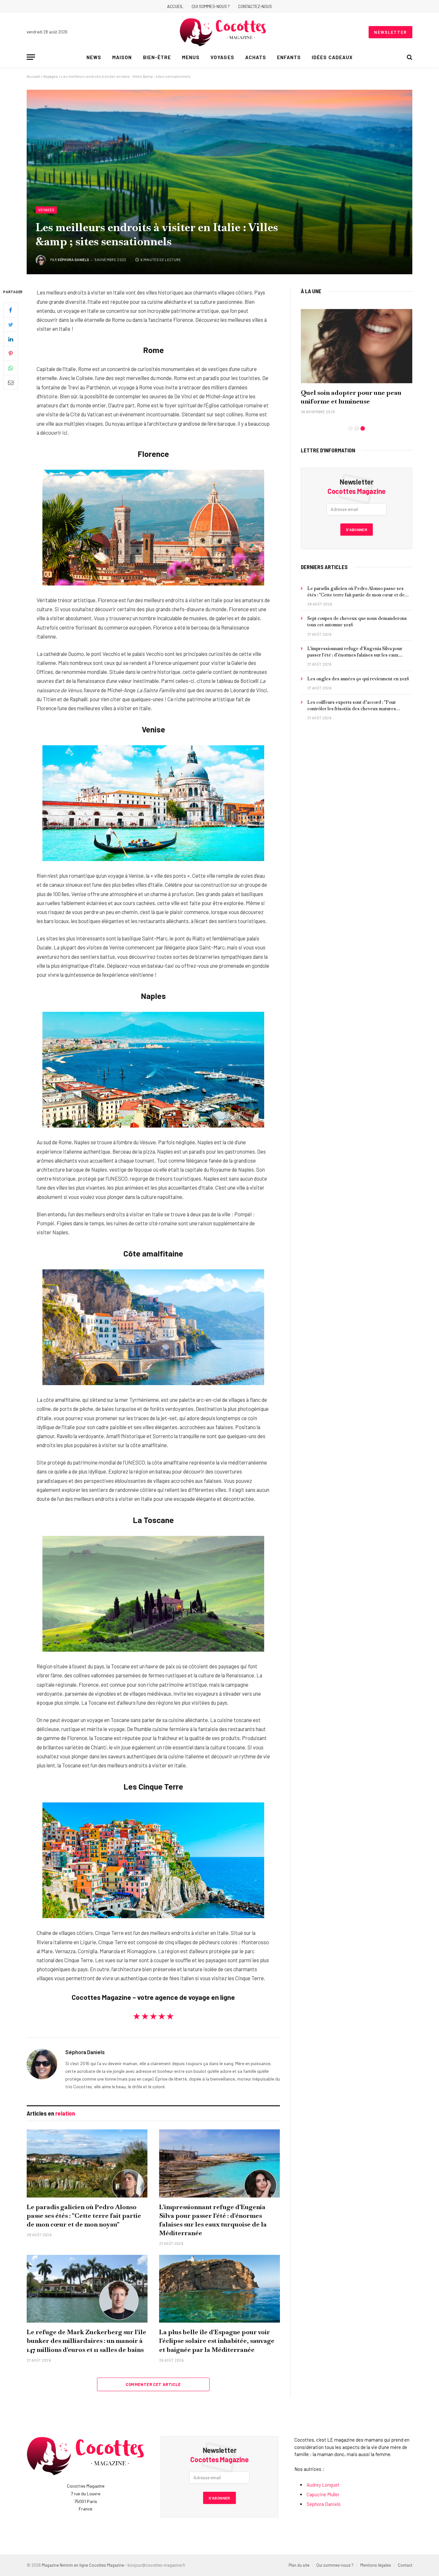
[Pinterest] (11, 354)
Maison (122, 57)
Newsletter (390, 32)
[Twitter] (11, 325)
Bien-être (157, 57)
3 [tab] (363, 428)
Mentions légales (376, 2565)
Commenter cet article (153, 2384)
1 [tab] (350, 428)
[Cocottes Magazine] (223, 32)
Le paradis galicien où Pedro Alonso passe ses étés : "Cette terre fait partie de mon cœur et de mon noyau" (84, 2216)
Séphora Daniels (73, 260)
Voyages (222, 57)
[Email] (11, 383)
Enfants (289, 57)
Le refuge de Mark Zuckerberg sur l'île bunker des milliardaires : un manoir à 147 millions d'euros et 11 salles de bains (86, 2341)
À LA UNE (311, 291)
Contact (405, 2565)
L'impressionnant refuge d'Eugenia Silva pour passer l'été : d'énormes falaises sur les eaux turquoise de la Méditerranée (213, 2220)
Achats (256, 57)
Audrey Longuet (323, 2485)
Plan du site (299, 2565)
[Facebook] (11, 310)
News (94, 57)
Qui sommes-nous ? (211, 6)
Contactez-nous (255, 6)
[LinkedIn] (11, 339)
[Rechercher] (409, 57)
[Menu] (31, 57)
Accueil (175, 6)
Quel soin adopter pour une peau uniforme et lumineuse (351, 397)
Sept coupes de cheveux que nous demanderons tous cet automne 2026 (357, 621)
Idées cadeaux (332, 57)
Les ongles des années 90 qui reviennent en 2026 (358, 679)
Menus (191, 57)
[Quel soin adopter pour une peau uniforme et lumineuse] (357, 346)
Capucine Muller (323, 2494)
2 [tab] (357, 428)
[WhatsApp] (11, 368)
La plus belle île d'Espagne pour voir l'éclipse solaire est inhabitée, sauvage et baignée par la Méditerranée (217, 2341)
